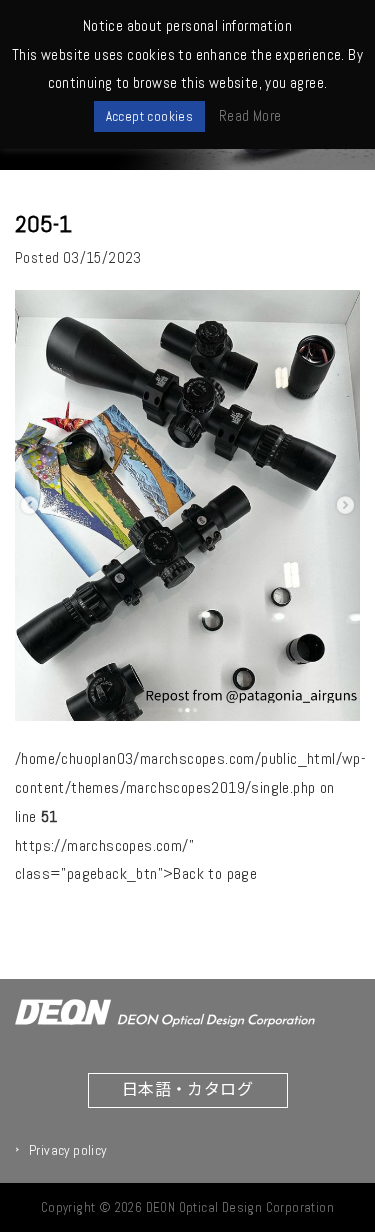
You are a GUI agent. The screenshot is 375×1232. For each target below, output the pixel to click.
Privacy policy (68, 1150)
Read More (250, 115)
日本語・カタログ (187, 1088)
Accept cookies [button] (150, 116)
